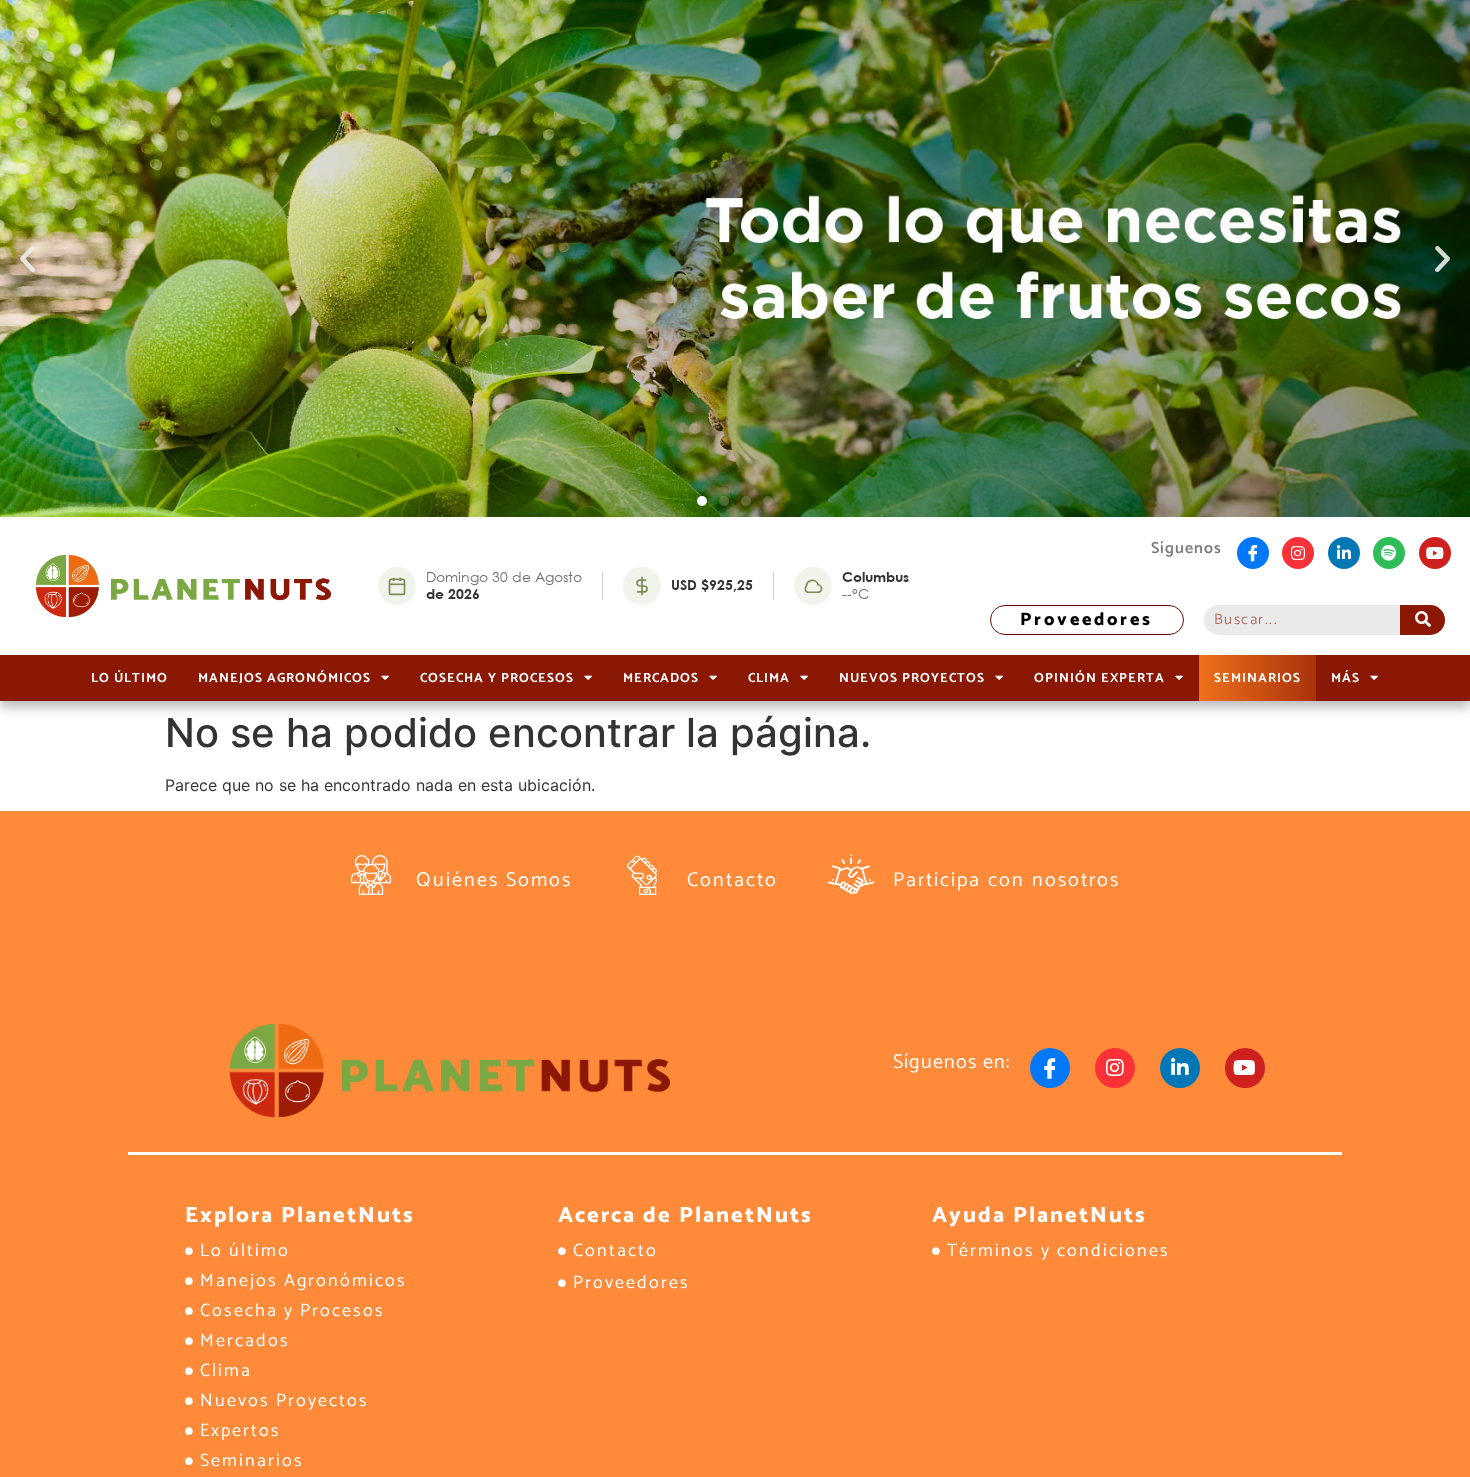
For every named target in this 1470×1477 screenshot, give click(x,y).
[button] (27, 258)
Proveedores (1086, 620)
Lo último (129, 678)
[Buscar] (1422, 620)
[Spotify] (1389, 553)
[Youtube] (1435, 553)
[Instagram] (1298, 553)
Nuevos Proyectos (912, 678)
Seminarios (1257, 678)
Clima (769, 678)
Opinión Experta (1099, 678)
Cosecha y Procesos (497, 678)
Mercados (661, 678)
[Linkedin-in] (1344, 553)
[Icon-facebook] (1253, 553)
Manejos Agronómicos (284, 678)
